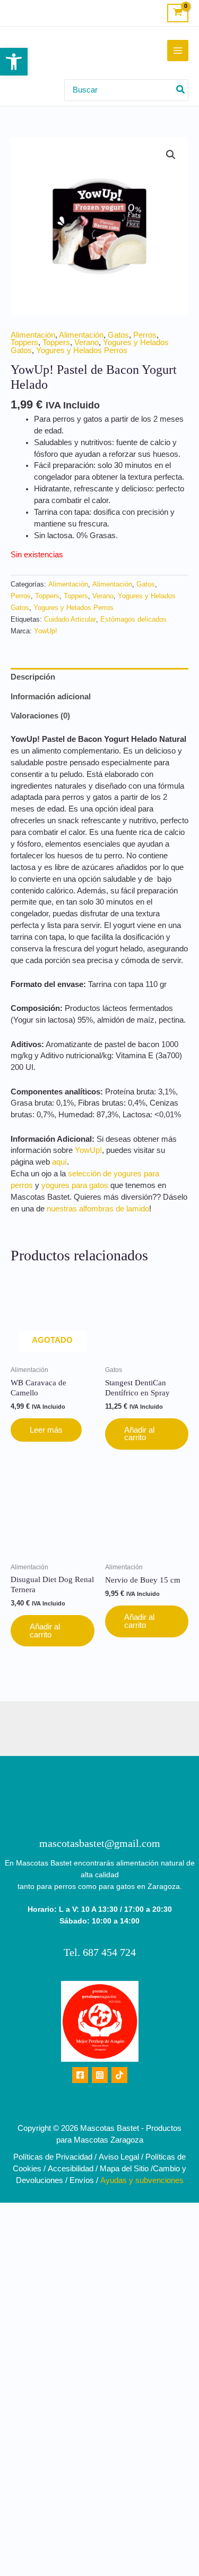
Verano (86, 342)
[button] (14, 62)
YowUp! (46, 631)
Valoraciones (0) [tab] (40, 716)
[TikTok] (119, 2075)
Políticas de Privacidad (53, 2157)
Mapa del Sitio (124, 2169)
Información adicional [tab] (51, 697)
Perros (145, 335)
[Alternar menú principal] (178, 51)
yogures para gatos (75, 1185)
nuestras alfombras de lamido (98, 1209)
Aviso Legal (119, 2157)
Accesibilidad (71, 2169)
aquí (59, 1162)
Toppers (24, 342)
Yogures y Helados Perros (82, 350)
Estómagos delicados (133, 619)
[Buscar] (181, 90)
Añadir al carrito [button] (139, 1434)
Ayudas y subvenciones (142, 2180)
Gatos (118, 335)
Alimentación (33, 335)
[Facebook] (80, 2075)
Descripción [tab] (33, 677)
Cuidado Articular (70, 619)
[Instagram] (100, 2075)
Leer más (46, 1430)
